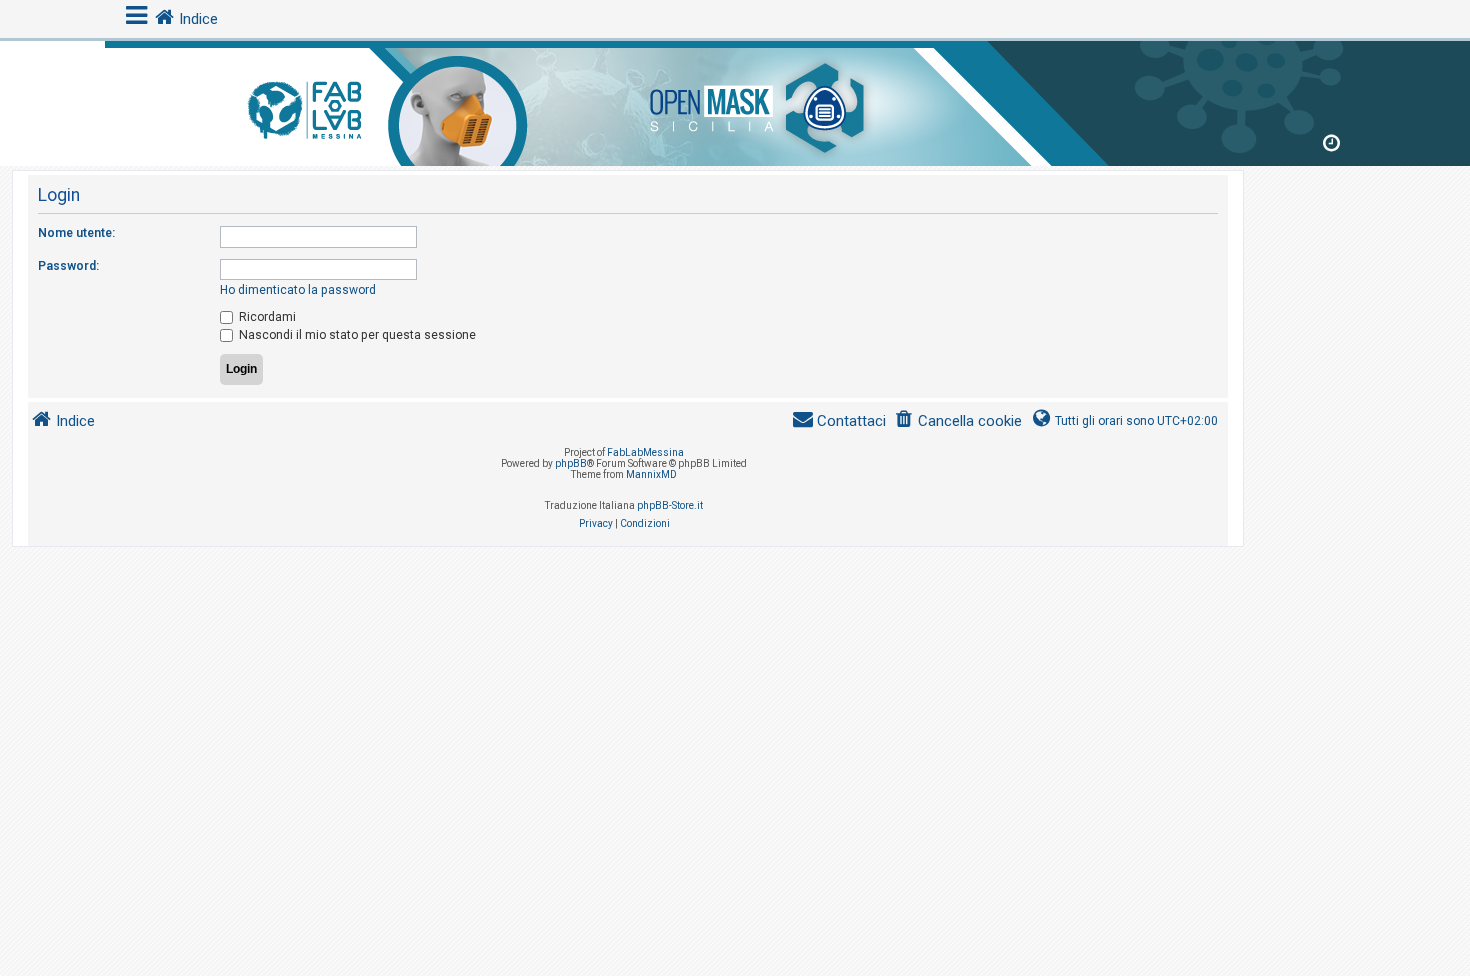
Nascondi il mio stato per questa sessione (356, 335)
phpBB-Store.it (670, 505)
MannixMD (651, 474)
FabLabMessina (645, 452)
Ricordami (266, 317)
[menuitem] (958, 421)
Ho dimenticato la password (298, 290)
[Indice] (735, 99)
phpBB (571, 463)
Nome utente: (76, 233)
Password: (68, 266)
